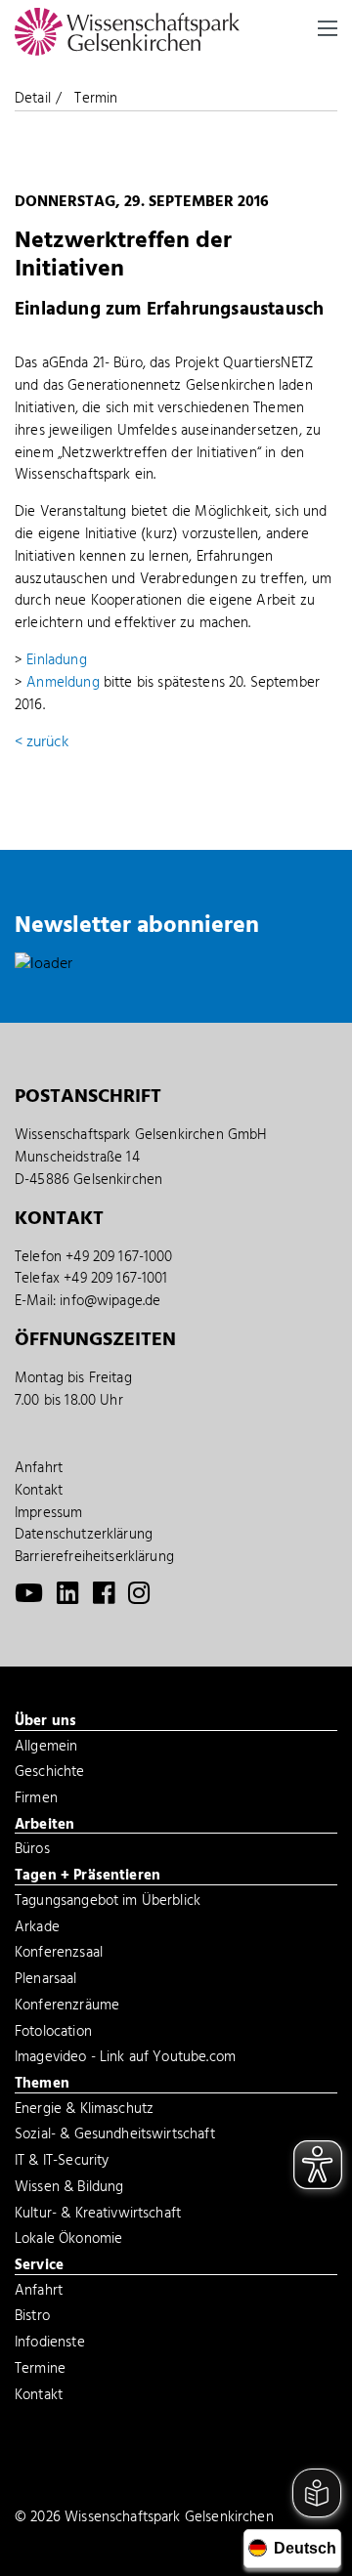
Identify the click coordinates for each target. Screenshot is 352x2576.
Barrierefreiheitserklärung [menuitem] (94, 1557)
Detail (33, 99)
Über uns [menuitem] (45, 1722)
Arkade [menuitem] (37, 1929)
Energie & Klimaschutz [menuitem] (84, 2111)
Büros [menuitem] (32, 1851)
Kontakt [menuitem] (39, 1491)
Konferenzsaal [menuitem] (59, 1955)
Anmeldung (63, 683)
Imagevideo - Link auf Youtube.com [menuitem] (125, 2059)
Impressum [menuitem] (48, 1513)
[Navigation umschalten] (328, 28)
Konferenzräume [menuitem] (67, 2007)
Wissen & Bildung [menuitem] (69, 2189)
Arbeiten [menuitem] (44, 1826)
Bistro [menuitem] (32, 2318)
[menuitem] (29, 1598)
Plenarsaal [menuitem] (46, 1981)
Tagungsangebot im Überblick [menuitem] (108, 1903)
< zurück (42, 742)
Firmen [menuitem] (36, 1800)
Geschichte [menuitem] (50, 1774)
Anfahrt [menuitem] (39, 1468)
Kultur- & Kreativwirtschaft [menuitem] (98, 2216)
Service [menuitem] (39, 2266)
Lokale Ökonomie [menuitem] (68, 2241)
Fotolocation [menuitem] (53, 2034)
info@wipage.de (110, 1301)
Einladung (56, 660)
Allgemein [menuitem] (46, 1749)
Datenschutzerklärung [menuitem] (84, 1535)
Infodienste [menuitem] (50, 2344)
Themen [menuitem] (42, 2085)
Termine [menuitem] (40, 2371)
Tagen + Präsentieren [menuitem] (88, 1877)
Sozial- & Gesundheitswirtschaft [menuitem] (115, 2136)
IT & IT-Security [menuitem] (62, 2163)
